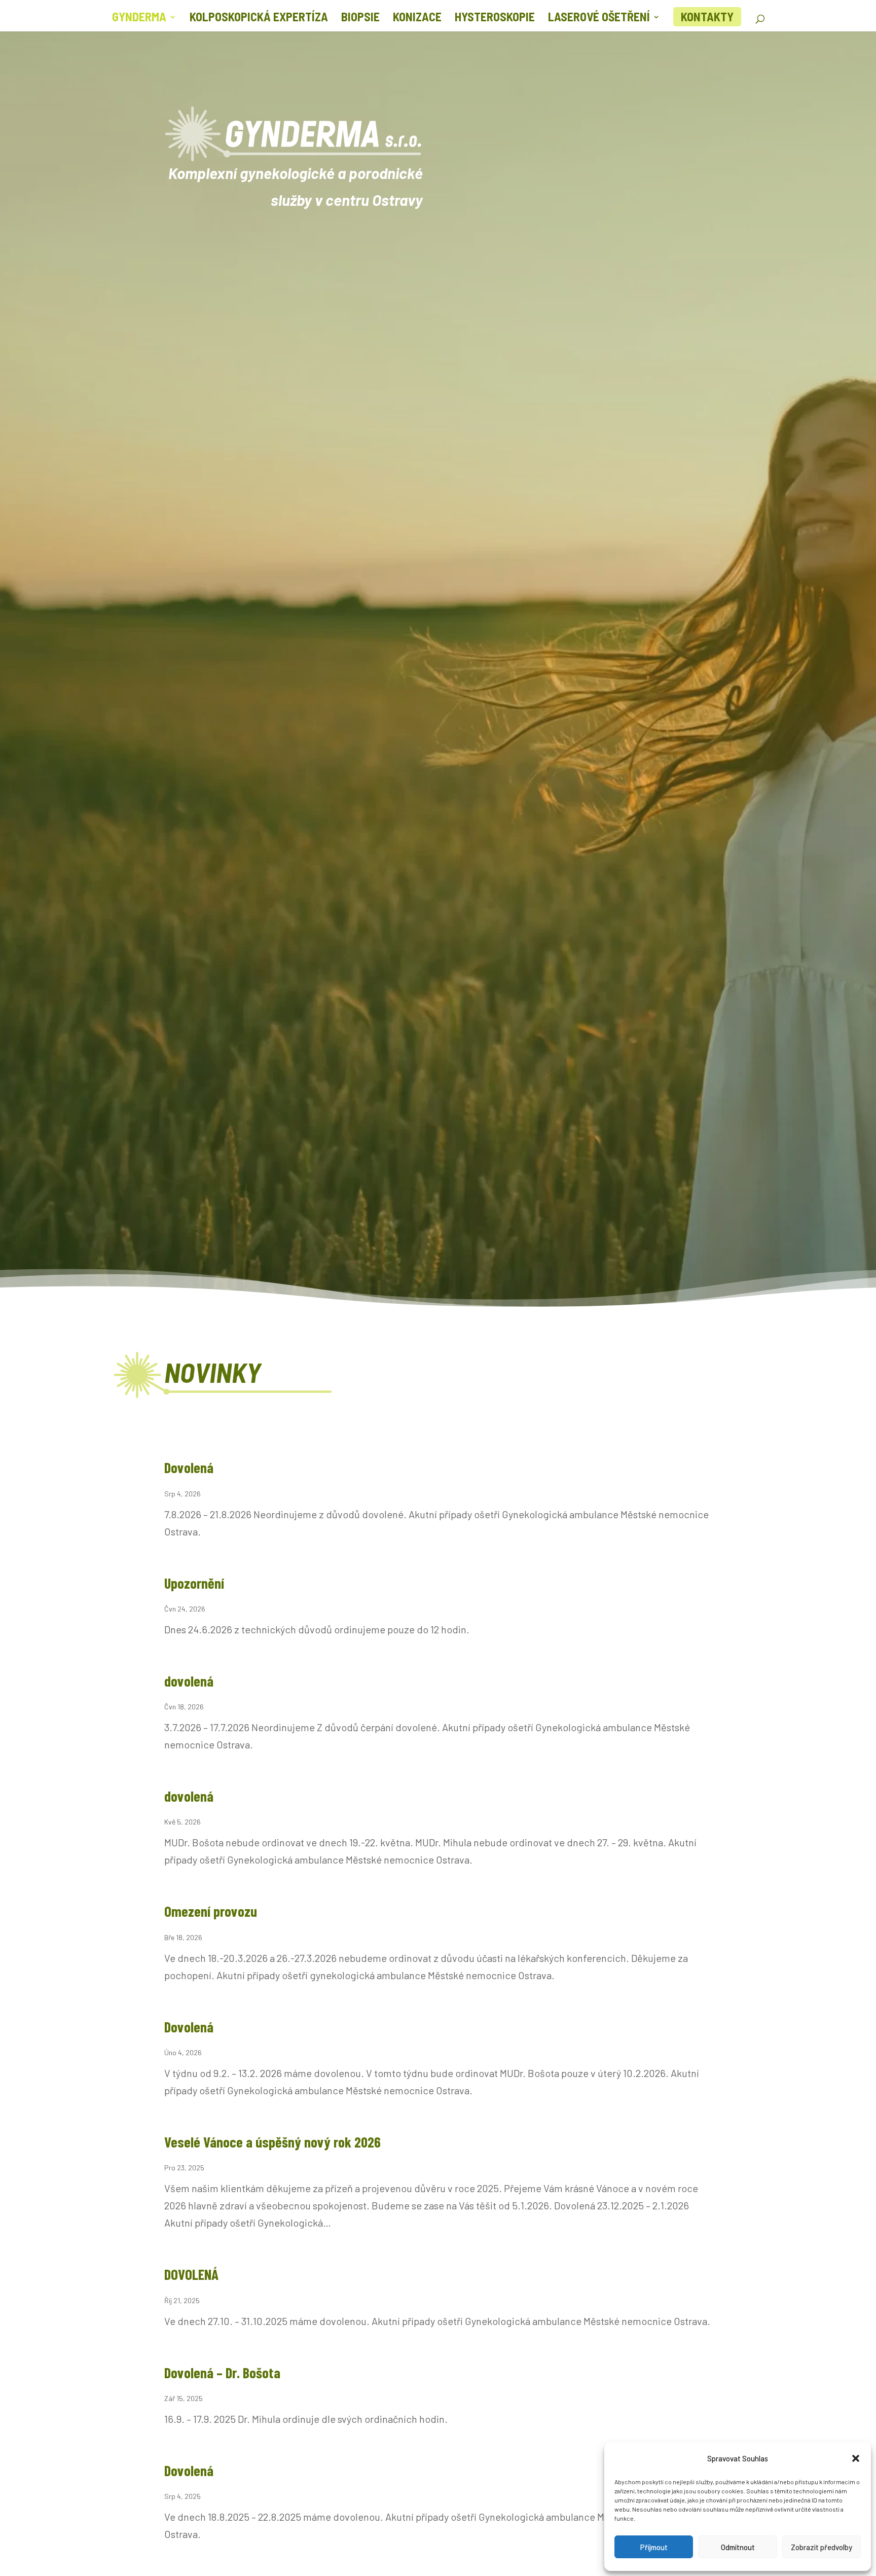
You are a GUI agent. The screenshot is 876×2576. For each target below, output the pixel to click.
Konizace (417, 19)
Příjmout (654, 2547)
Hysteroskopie (495, 19)
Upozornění (194, 1583)
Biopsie (360, 19)
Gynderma (139, 19)
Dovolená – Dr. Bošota (222, 2372)
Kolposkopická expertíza (259, 19)
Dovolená (189, 1467)
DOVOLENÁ (191, 2274)
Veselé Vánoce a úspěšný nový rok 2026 (272, 2142)
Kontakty (707, 16)
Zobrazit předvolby (822, 2547)
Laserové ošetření (599, 19)
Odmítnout (738, 2547)
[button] (856, 2458)
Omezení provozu (211, 1911)
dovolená (189, 1681)
